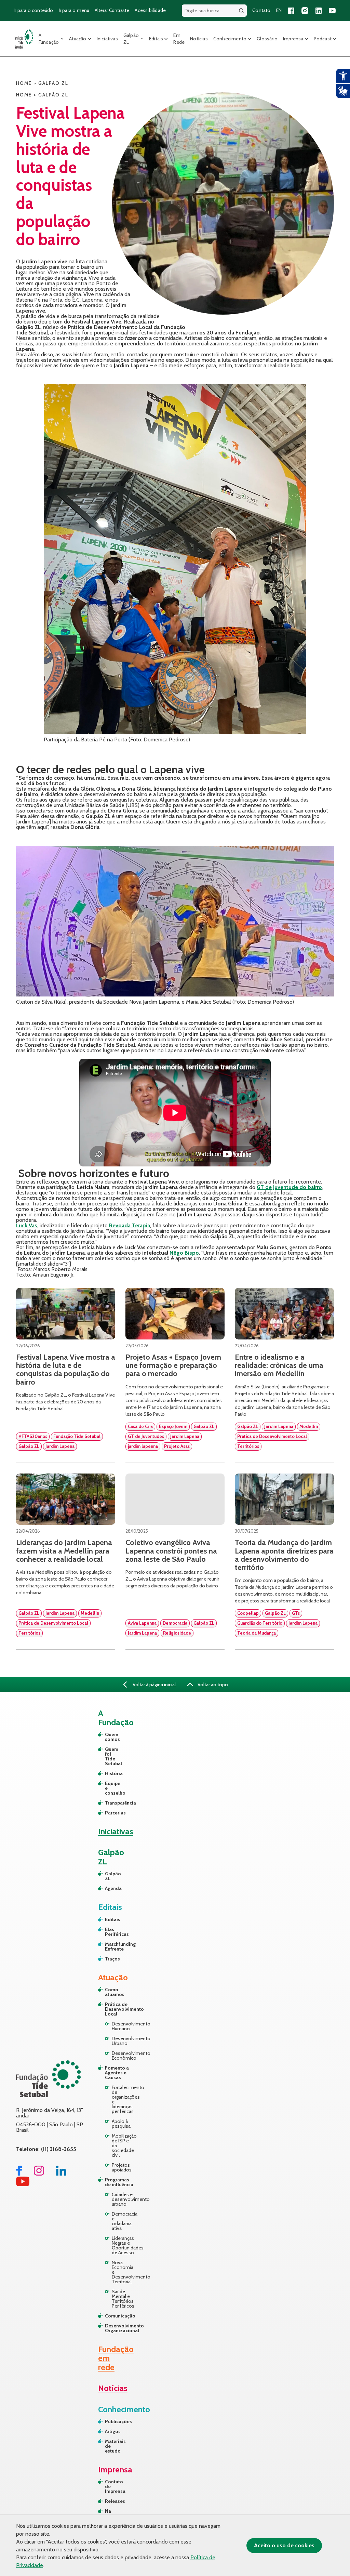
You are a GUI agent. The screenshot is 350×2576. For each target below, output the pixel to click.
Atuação (78, 39)
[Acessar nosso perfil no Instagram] (305, 11)
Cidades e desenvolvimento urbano (123, 2199)
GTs (296, 1613)
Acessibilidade (150, 10)
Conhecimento (230, 39)
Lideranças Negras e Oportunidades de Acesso (123, 2245)
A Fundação (49, 39)
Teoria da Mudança (257, 1633)
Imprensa (293, 39)
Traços (108, 1959)
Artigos (113, 2431)
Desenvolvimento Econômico (123, 2056)
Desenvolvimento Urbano (123, 2041)
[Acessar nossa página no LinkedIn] (319, 11)
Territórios (248, 1446)
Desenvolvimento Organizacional (120, 2328)
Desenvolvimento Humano (123, 2026)
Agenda (108, 1888)
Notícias (199, 39)
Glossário (267, 39)
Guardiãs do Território (260, 1623)
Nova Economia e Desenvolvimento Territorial (123, 2272)
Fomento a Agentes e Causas (117, 2073)
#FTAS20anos (33, 1436)
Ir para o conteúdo (33, 10)
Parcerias (108, 1813)
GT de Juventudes (146, 1436)
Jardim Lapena (60, 1446)
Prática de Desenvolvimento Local (272, 1436)
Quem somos (108, 1737)
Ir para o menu (74, 10)
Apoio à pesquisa (121, 2124)
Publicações (114, 2421)
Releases (114, 2501)
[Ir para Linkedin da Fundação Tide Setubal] (61, 2174)
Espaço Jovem (173, 1426)
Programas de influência (119, 2182)
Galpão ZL (131, 39)
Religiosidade (177, 1633)
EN (279, 10)
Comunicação (120, 2316)
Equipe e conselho (108, 1788)
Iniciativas (107, 39)
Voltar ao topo (212, 1685)
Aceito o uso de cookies (284, 2545)
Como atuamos (115, 1992)
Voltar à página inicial (154, 1685)
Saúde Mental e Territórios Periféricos (123, 2299)
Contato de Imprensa (114, 2486)
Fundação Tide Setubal (77, 1436)
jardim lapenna (143, 1446)
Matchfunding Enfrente (108, 1946)
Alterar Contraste (112, 10)
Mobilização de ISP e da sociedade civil (123, 2145)
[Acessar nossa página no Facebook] (291, 11)
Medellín (309, 1426)
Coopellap (248, 1613)
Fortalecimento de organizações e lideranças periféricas (123, 2099)
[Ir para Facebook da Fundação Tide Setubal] (19, 2174)
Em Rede (179, 39)
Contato (261, 10)
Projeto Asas (177, 1446)
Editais (156, 39)
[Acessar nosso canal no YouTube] (332, 11)
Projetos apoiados (122, 2167)
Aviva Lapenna (142, 1623)
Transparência (108, 1803)
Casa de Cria (140, 1426)
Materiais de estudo (114, 2446)
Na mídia (111, 2513)
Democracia (175, 1623)
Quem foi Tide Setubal (108, 1756)
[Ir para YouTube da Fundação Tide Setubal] (23, 2184)
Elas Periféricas (108, 1932)
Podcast (323, 39)
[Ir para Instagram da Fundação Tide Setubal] (39, 2174)
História (108, 1773)
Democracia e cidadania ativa (123, 2221)
